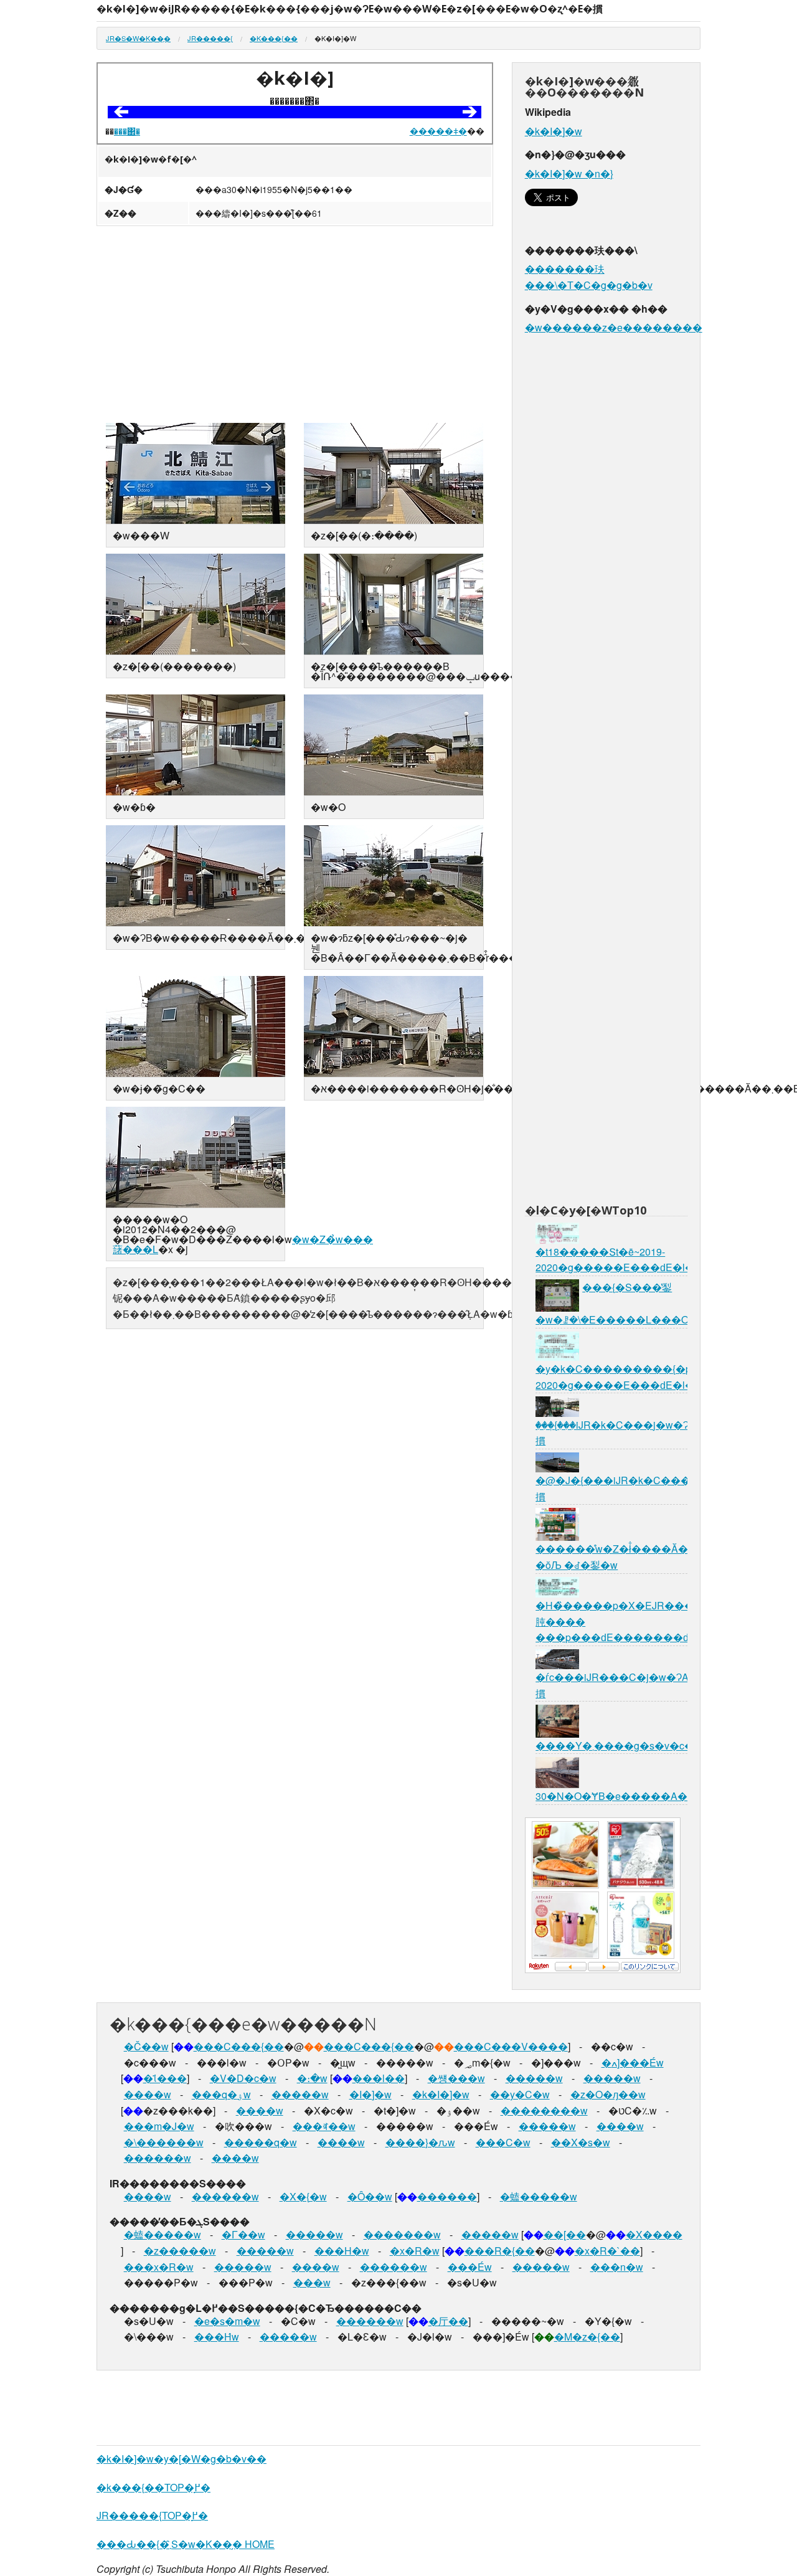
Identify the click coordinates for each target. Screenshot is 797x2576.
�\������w (164, 2142)
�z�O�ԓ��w (608, 2094)
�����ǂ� (438, 131)
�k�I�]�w (554, 131)
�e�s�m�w (227, 2321)
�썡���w (456, 2078)
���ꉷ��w (324, 2126)
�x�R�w (415, 2251)
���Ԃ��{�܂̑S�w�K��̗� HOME (186, 2544)
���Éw (470, 2267)
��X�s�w (581, 2142)
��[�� (565, 2234)
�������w (402, 2234)
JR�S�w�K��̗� (138, 38)
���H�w (342, 2251)
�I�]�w (370, 2094)
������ (447, 2196)
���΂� (127, 131)
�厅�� (448, 2321)
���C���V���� (511, 2046)
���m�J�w (159, 2126)
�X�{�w (303, 2196)
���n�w (617, 2267)
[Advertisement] (295, 326)
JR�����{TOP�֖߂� (152, 2515)
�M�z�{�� (587, 2337)
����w (148, 2094)
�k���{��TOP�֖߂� (153, 2487)
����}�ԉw (420, 2142)
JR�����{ (210, 38)
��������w (544, 2110)
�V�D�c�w (243, 2078)
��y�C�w (520, 2094)
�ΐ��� (165, 2078)
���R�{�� (500, 2251)
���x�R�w (159, 2267)
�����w (534, 2078)
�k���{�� (274, 38)
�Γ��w (243, 2234)
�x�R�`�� (607, 2251)
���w (312, 2282)
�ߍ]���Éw (633, 2062)
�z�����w (180, 2251)
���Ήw (217, 2337)
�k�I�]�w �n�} (569, 173)
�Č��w (146, 2046)
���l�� (379, 2078)
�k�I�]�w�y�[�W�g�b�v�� (182, 2459)
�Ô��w (370, 2196)
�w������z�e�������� (614, 327)
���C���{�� (239, 2046)
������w (158, 2158)
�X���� (654, 2234)
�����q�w (261, 2142)
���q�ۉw (221, 2094)
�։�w (312, 2078)
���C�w (503, 2142)
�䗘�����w (539, 2196)
